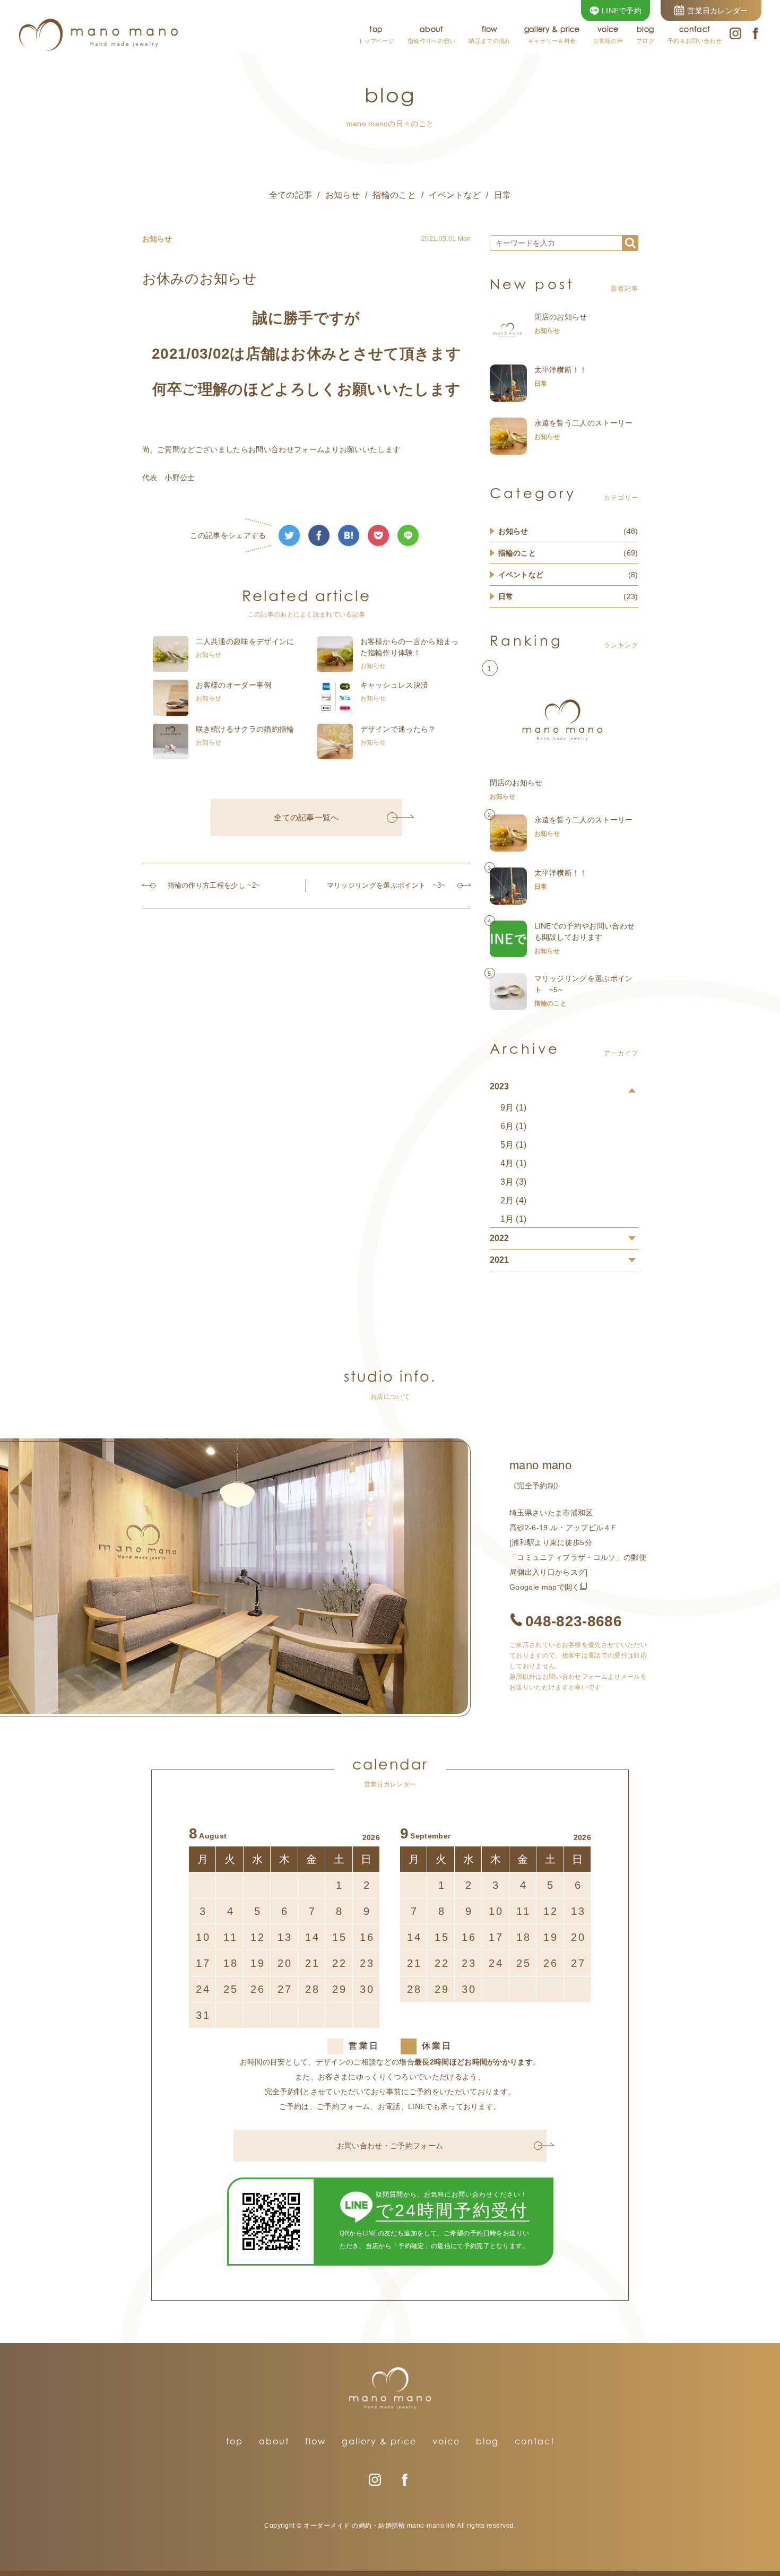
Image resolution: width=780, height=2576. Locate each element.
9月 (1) (514, 1108)
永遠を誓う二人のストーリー (584, 423)
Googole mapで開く (544, 1587)
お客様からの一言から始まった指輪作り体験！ (410, 647)
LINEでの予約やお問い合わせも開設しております (585, 931)
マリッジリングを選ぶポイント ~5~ (584, 984)
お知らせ (343, 195)
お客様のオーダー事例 (234, 685)
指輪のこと (394, 195)
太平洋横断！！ (561, 370)
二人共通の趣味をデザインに (245, 641)
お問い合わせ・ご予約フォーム (390, 2146)
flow (315, 2441)
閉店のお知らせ (561, 317)
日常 (503, 195)
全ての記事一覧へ (306, 817)
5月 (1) (514, 1145)
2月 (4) (514, 1200)
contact (535, 2441)
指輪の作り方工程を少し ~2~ (214, 885)
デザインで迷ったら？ (398, 729)
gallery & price (379, 2441)
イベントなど (455, 195)
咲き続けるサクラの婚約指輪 (245, 729)
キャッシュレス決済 (395, 685)
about (274, 2441)
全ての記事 (291, 195)
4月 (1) (514, 1163)
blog (487, 2441)
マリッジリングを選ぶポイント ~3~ (386, 885)
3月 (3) (514, 1182)
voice (446, 2441)
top (235, 2441)
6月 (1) (514, 1126)
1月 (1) (514, 1219)
